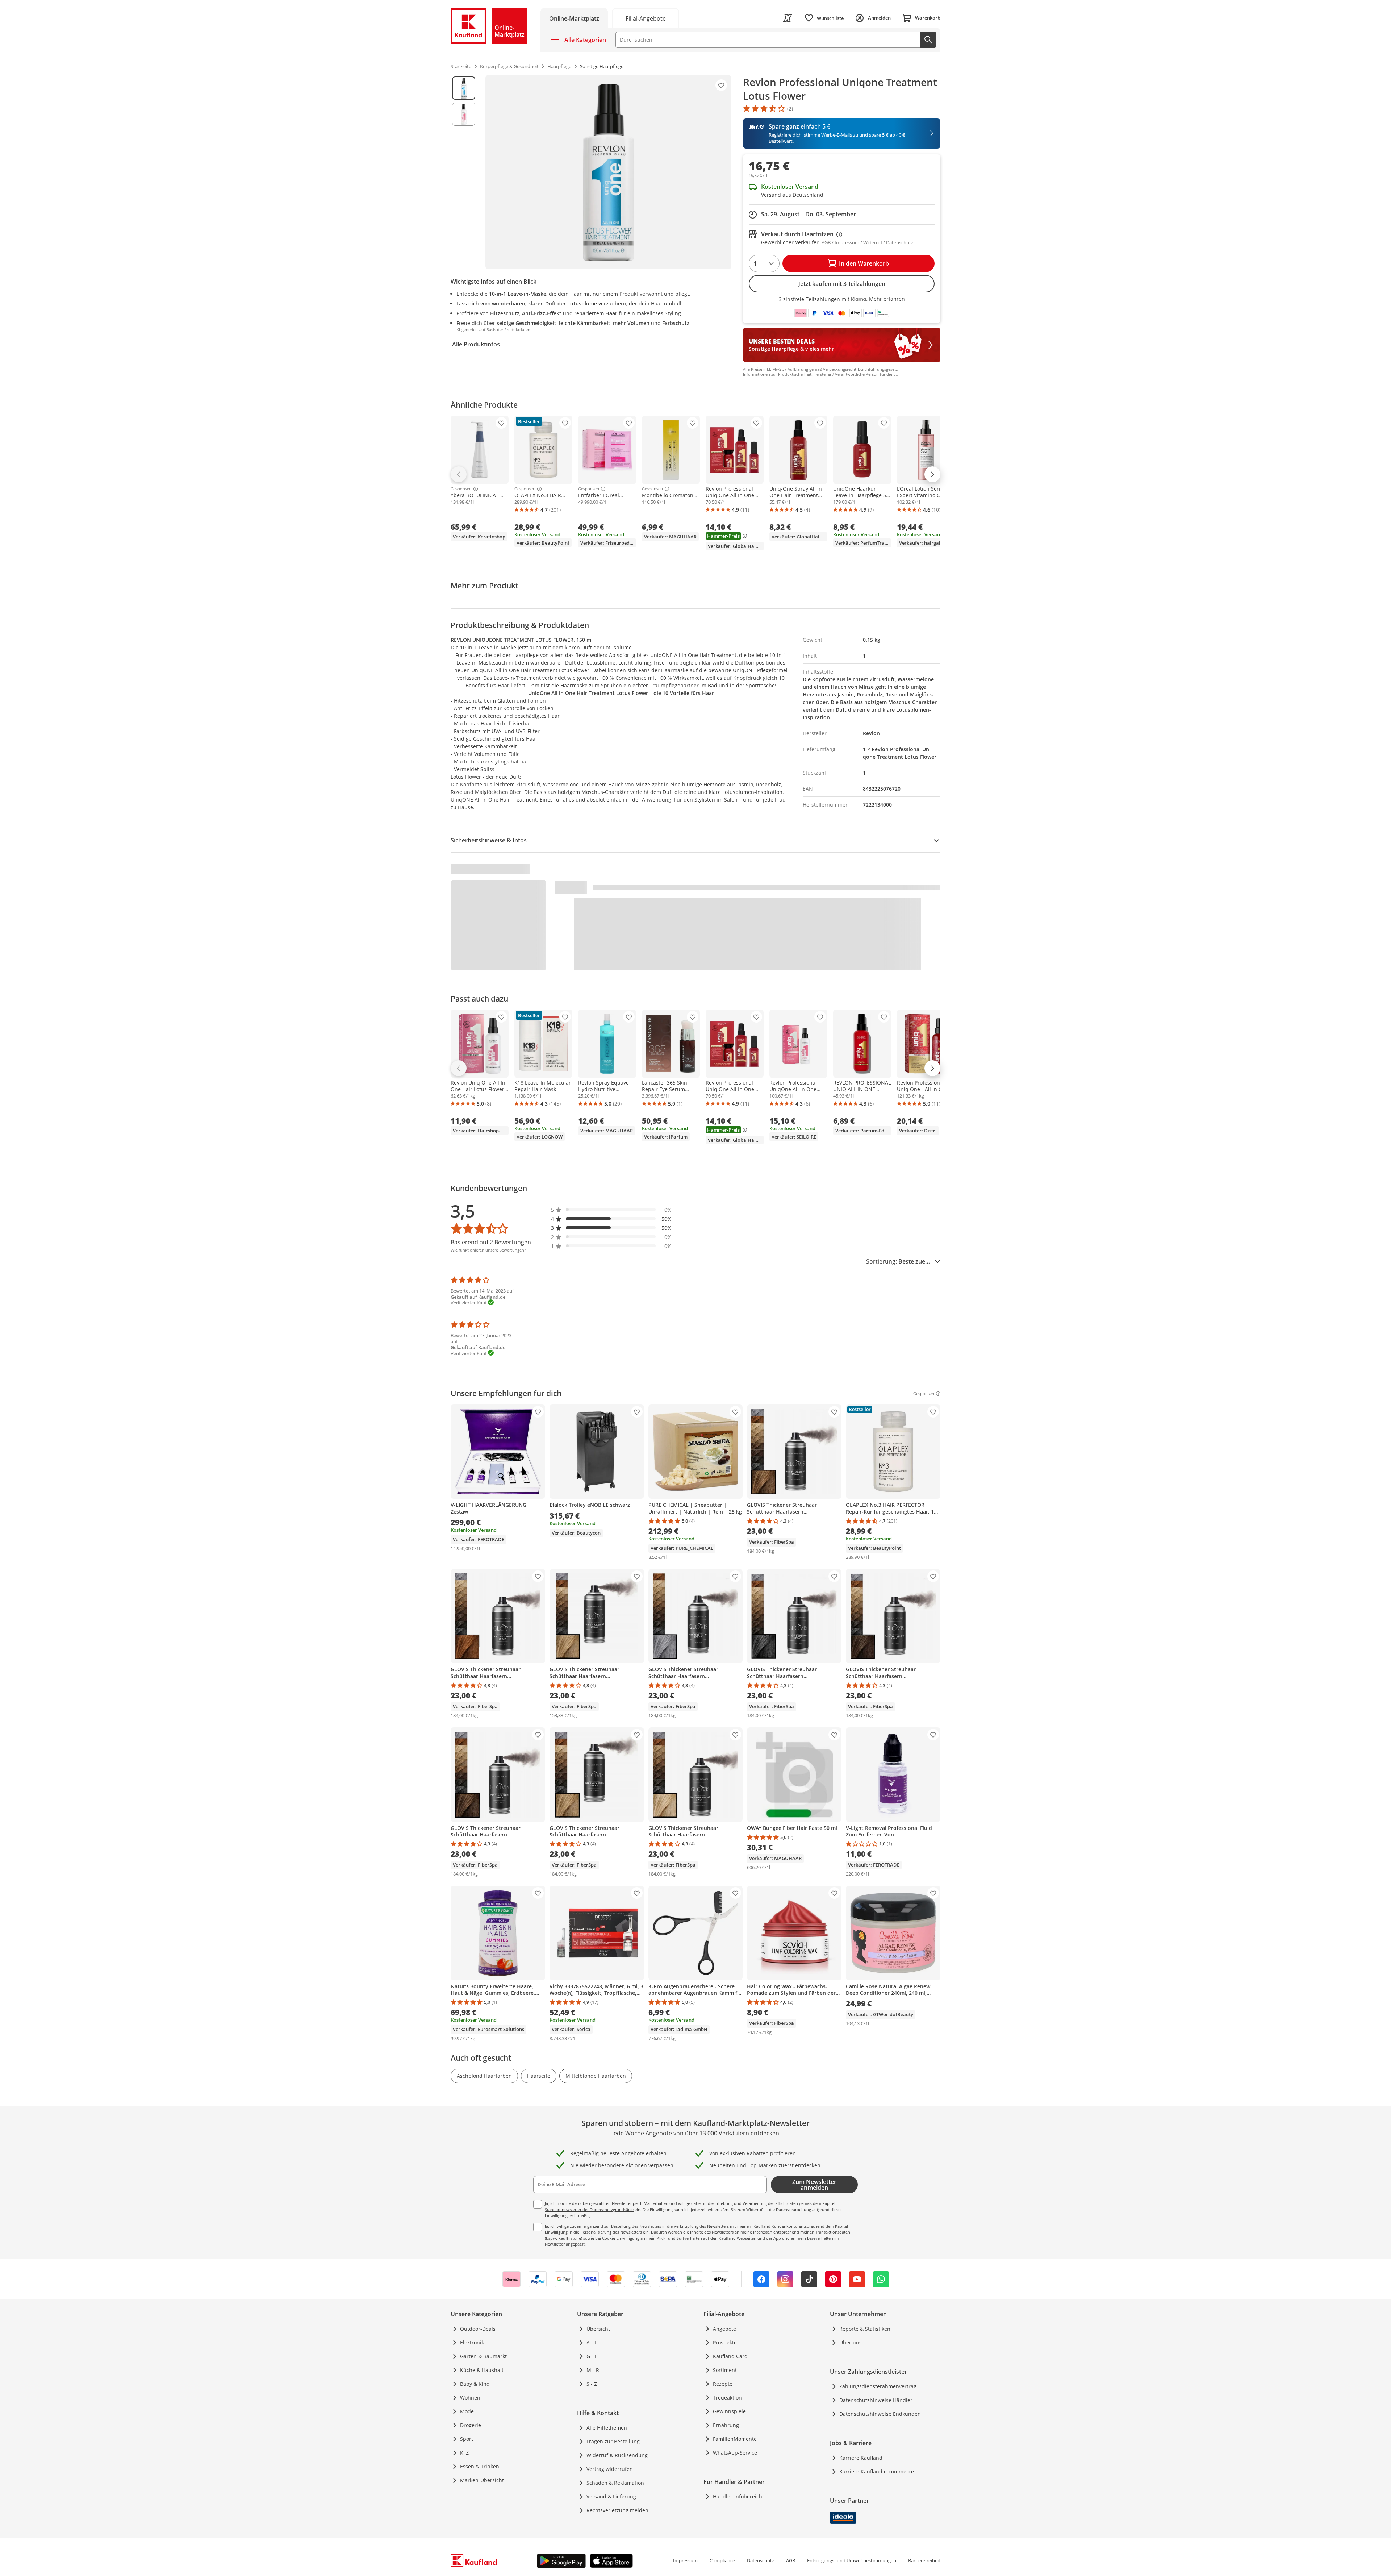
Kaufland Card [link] (730, 2356)
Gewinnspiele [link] (729, 2411)
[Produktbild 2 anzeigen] (464, 114)
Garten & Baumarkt (483, 2356)
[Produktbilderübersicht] (464, 172)
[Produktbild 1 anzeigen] (464, 88)
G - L (592, 2356)
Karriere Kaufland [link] (861, 2458)
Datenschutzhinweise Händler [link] (876, 2400)
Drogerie (471, 2425)
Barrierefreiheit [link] (924, 2560)
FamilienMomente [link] (735, 2439)
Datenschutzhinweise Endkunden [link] (880, 2414)
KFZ (464, 2453)
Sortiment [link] (725, 2370)
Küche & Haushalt (482, 2370)
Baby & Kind (475, 2384)
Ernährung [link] (726, 2425)
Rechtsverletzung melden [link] (617, 2510)
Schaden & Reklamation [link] (615, 2483)
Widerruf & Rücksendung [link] (617, 2455)
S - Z (592, 2384)
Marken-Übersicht (482, 2480)
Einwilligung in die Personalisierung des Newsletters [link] (593, 2232)
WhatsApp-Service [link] (735, 2453)
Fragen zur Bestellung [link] (613, 2441)
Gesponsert (461, 489)
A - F (592, 2342)
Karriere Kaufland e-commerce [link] (877, 2471)
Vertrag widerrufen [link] (610, 2469)
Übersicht (598, 2329)
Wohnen (470, 2398)
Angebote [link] (724, 2329)
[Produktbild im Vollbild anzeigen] (608, 172)
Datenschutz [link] (761, 2560)
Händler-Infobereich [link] (738, 2496)
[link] (646, 18)
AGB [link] (791, 2560)
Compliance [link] (722, 2560)
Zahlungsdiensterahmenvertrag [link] (878, 2386)
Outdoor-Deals (478, 2329)
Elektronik (472, 2342)
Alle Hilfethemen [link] (607, 2428)
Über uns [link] (851, 2342)
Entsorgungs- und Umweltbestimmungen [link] (852, 2560)
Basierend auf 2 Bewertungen (491, 1242)
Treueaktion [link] (727, 2398)
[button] (611, 1210)
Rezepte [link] (723, 2384)
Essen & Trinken (480, 2466)
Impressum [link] (685, 2560)
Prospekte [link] (725, 2342)
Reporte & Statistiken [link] (865, 2329)
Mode (467, 2411)
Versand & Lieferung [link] (611, 2496)
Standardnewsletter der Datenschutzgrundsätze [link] (589, 2209)
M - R (593, 2370)
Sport (467, 2439)
